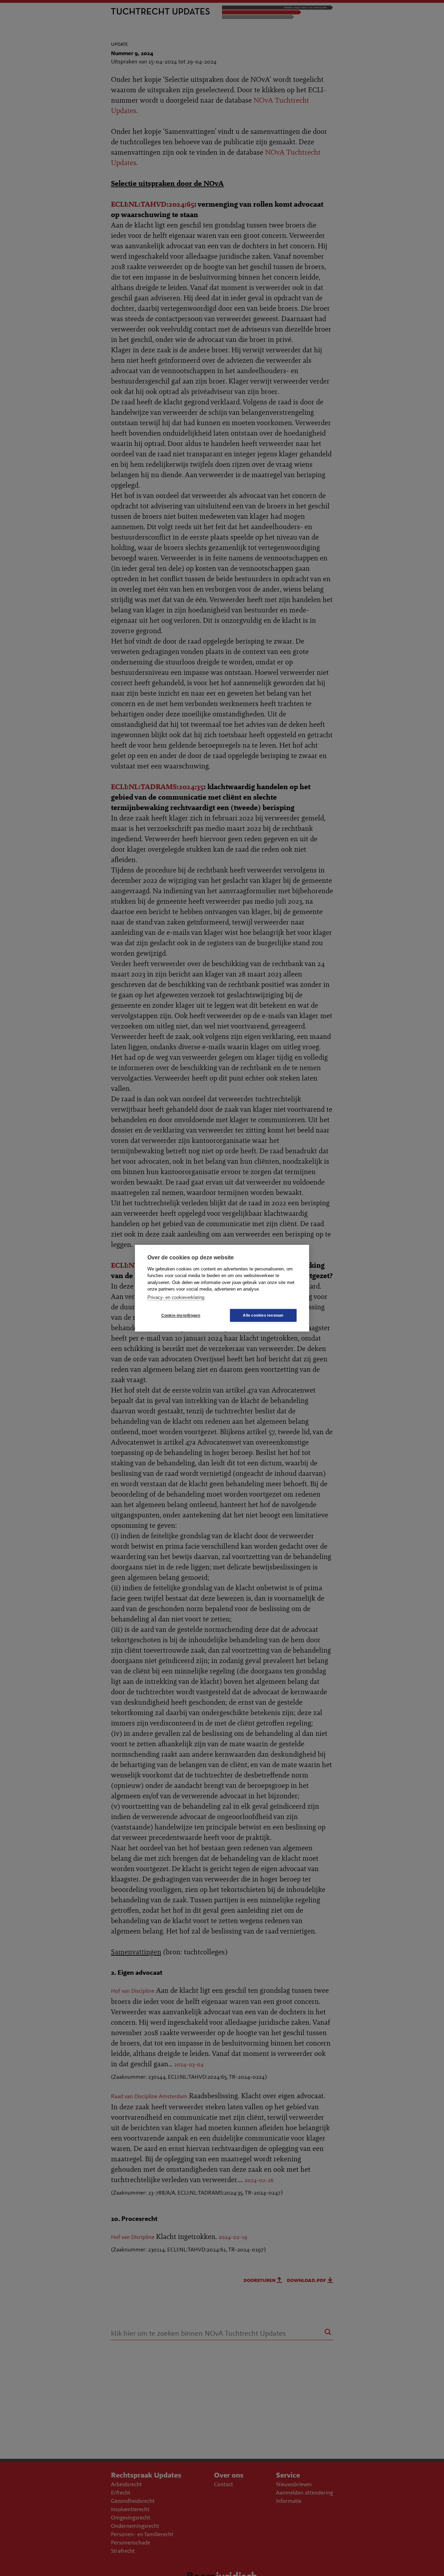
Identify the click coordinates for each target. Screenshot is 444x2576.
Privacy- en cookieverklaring (176, 1297)
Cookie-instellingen (181, 1315)
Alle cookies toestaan (263, 1315)
